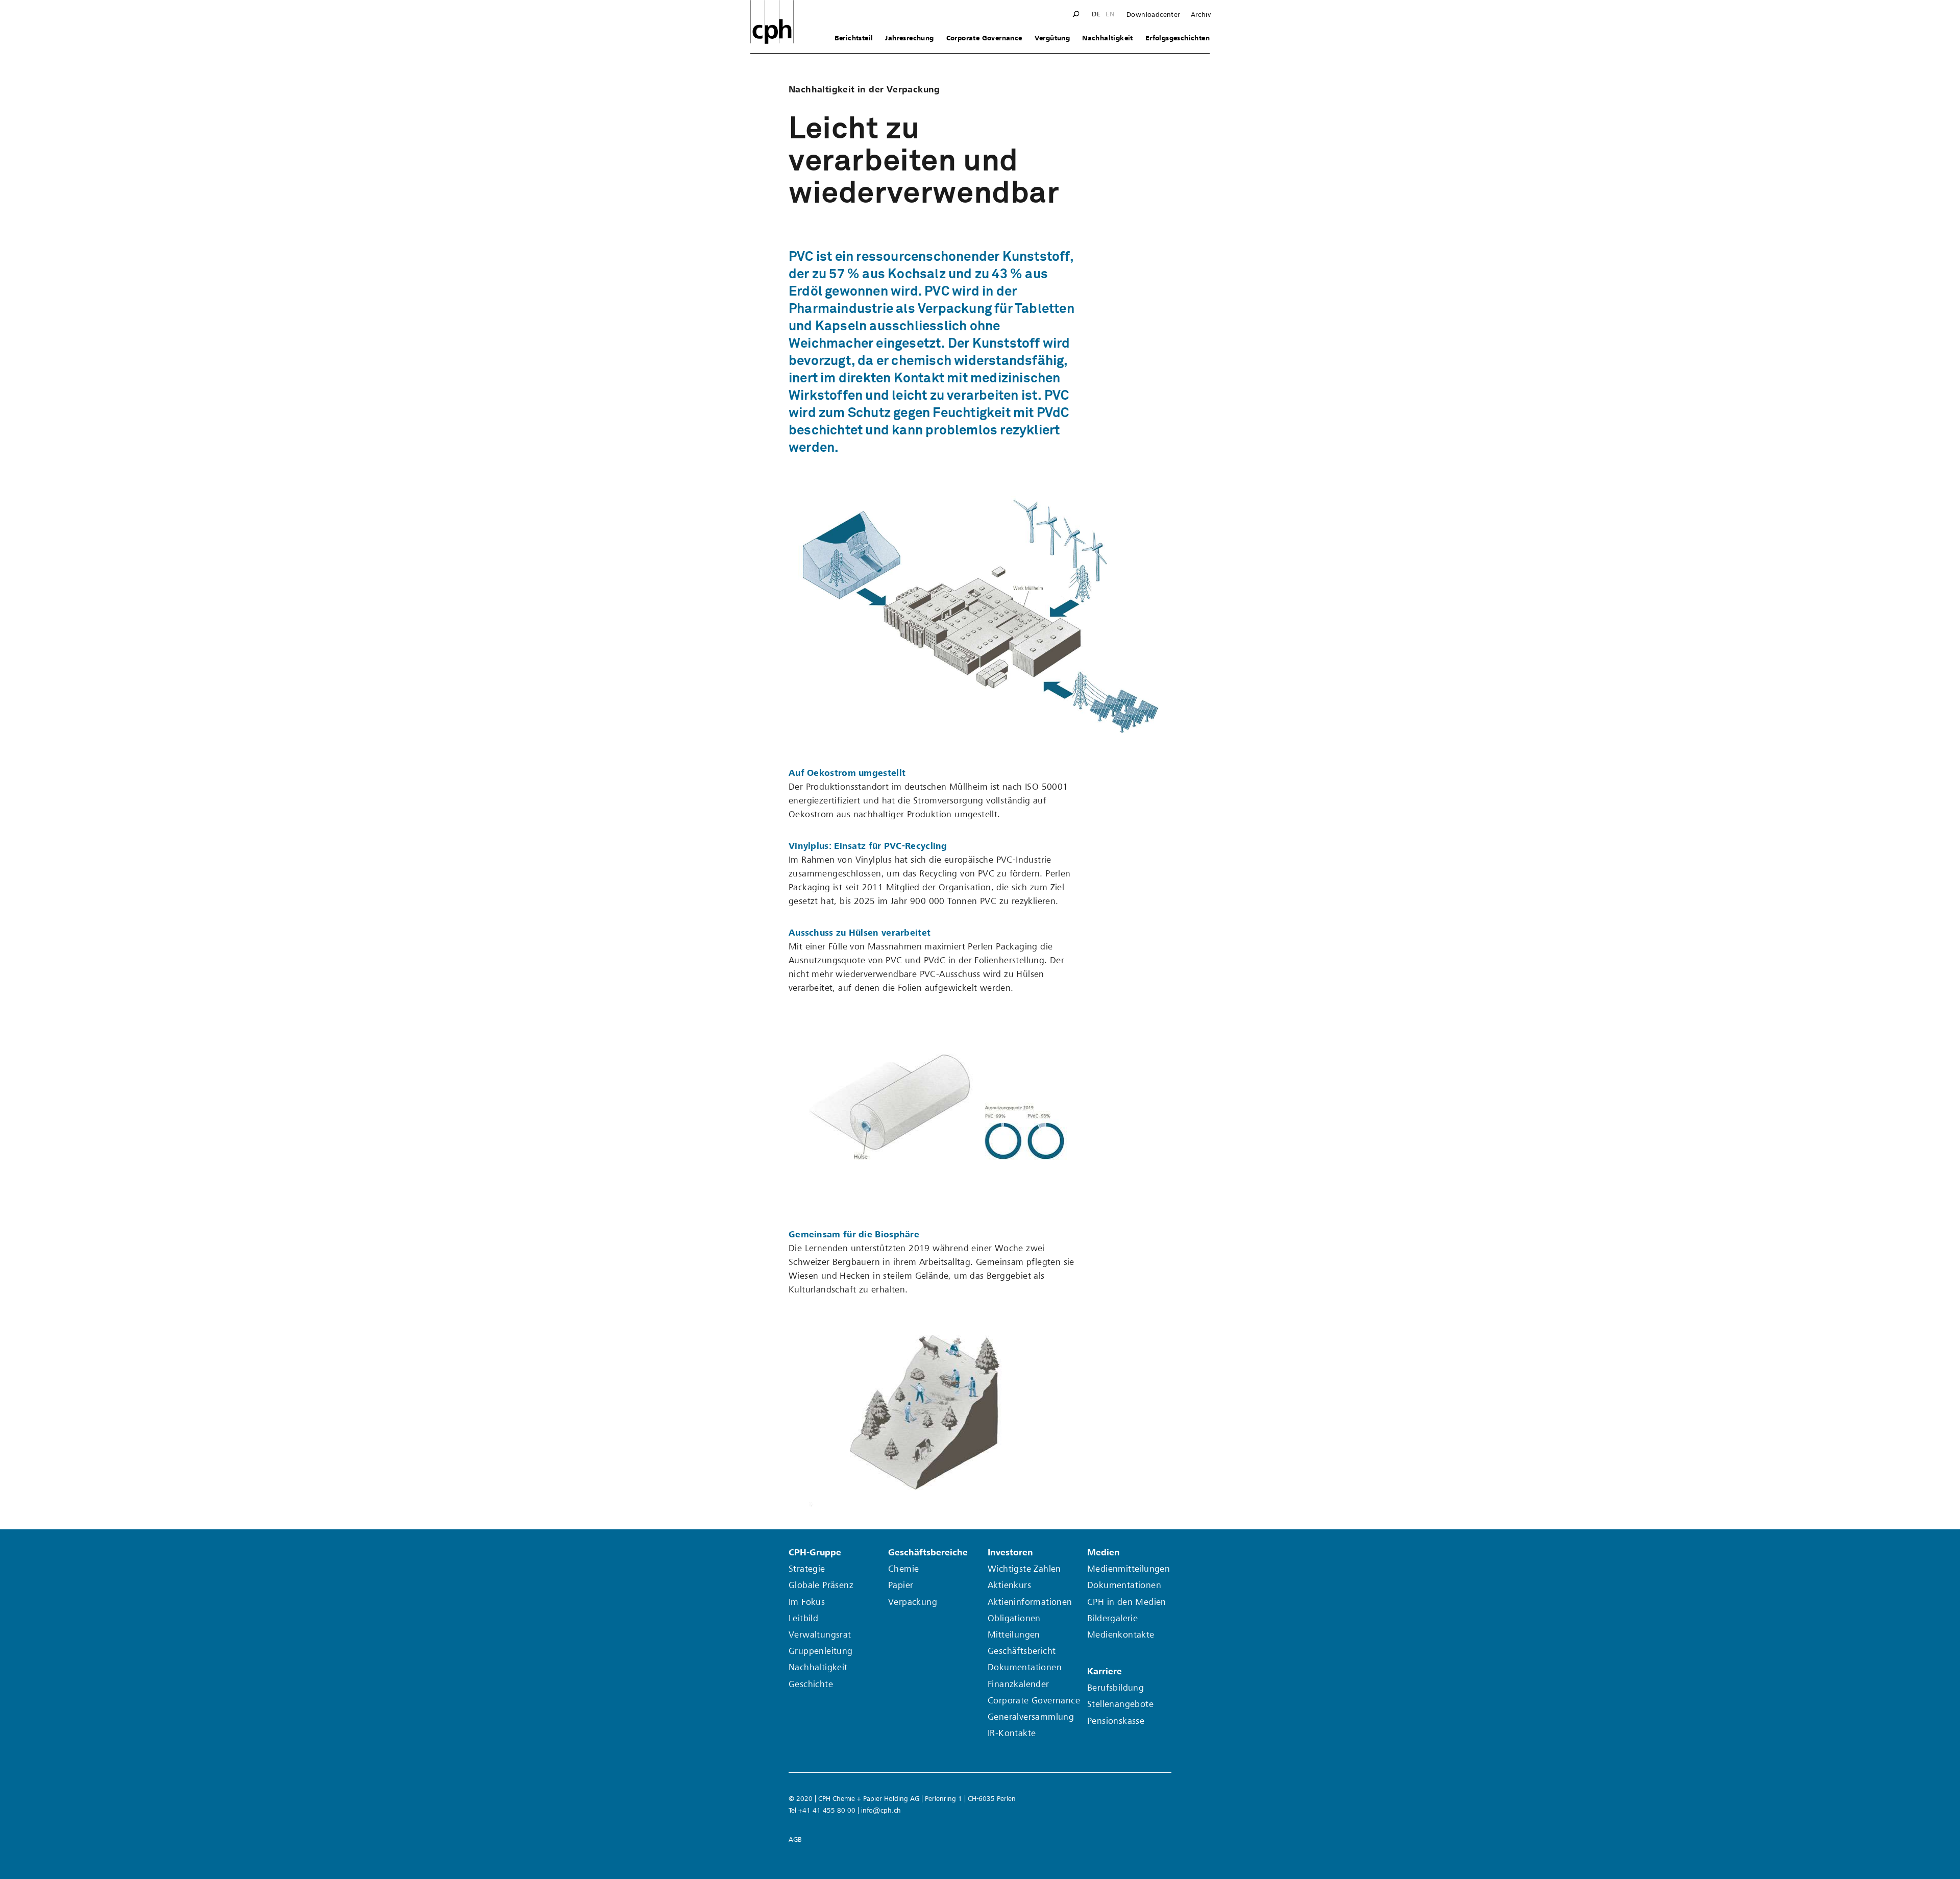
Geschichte (811, 1684)
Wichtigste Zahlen (1024, 1569)
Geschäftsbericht (1022, 1651)
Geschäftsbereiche (928, 1553)
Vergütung (1052, 38)
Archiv (1201, 15)
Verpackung (913, 1602)
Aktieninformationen (1030, 1602)
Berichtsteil (854, 38)
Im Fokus (807, 1602)
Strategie (807, 1569)
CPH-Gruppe (815, 1553)
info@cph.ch (881, 1810)
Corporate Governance (984, 38)
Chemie (903, 1569)
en (1110, 14)
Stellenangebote (1120, 1704)
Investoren (1010, 1553)
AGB (795, 1839)
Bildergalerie (1112, 1618)
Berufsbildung (1116, 1688)
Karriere (1105, 1671)
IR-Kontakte (1012, 1733)
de (1096, 14)
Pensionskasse (1116, 1721)
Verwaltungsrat (820, 1635)
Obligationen (1014, 1618)
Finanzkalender (1019, 1684)
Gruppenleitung (821, 1651)
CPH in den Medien (1127, 1602)
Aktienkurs (1009, 1585)
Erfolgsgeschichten (1178, 38)
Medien (1104, 1553)
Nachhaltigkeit (1108, 38)
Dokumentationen (1025, 1667)
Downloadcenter (1154, 15)
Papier (901, 1585)
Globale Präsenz (821, 1585)
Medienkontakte (1121, 1635)
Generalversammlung (1031, 1717)
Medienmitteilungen (1129, 1569)
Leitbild (803, 1618)
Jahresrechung (909, 38)
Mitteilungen (1014, 1635)
